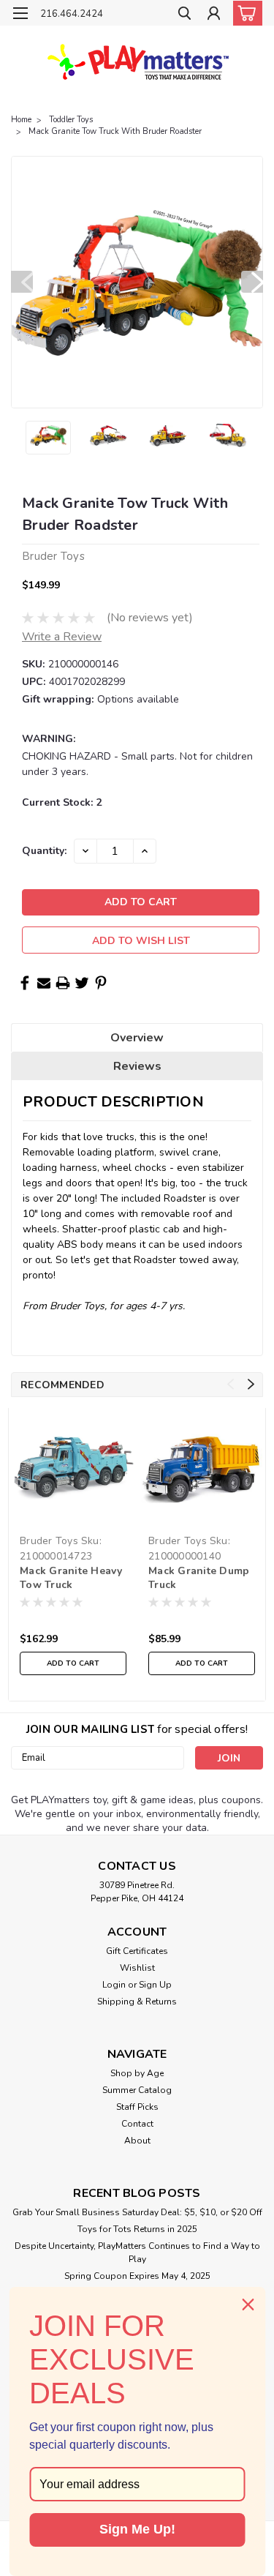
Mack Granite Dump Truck (199, 1578)
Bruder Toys (49, 1541)
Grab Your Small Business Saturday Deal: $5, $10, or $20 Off (137, 2212)
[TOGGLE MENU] (20, 13)
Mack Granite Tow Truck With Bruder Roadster (115, 131)
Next (252, 282)
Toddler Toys (71, 120)
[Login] (214, 15)
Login (114, 1985)
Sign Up (155, 1985)
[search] (184, 15)
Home (21, 120)
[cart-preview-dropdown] (244, 13)
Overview (137, 1038)
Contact (137, 2124)
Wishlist (137, 1968)
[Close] (248, 2304)
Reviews (137, 1066)
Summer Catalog (137, 2090)
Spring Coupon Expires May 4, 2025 (137, 2276)
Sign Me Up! (137, 2529)
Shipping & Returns (137, 2002)
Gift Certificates (137, 1951)
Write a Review (62, 637)
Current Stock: (62, 802)
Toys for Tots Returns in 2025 (137, 2229)
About (137, 2141)
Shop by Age (137, 2073)
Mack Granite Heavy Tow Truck (71, 1578)
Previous (22, 282)
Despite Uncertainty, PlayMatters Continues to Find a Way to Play (137, 2253)
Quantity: (44, 851)
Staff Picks (137, 2107)
